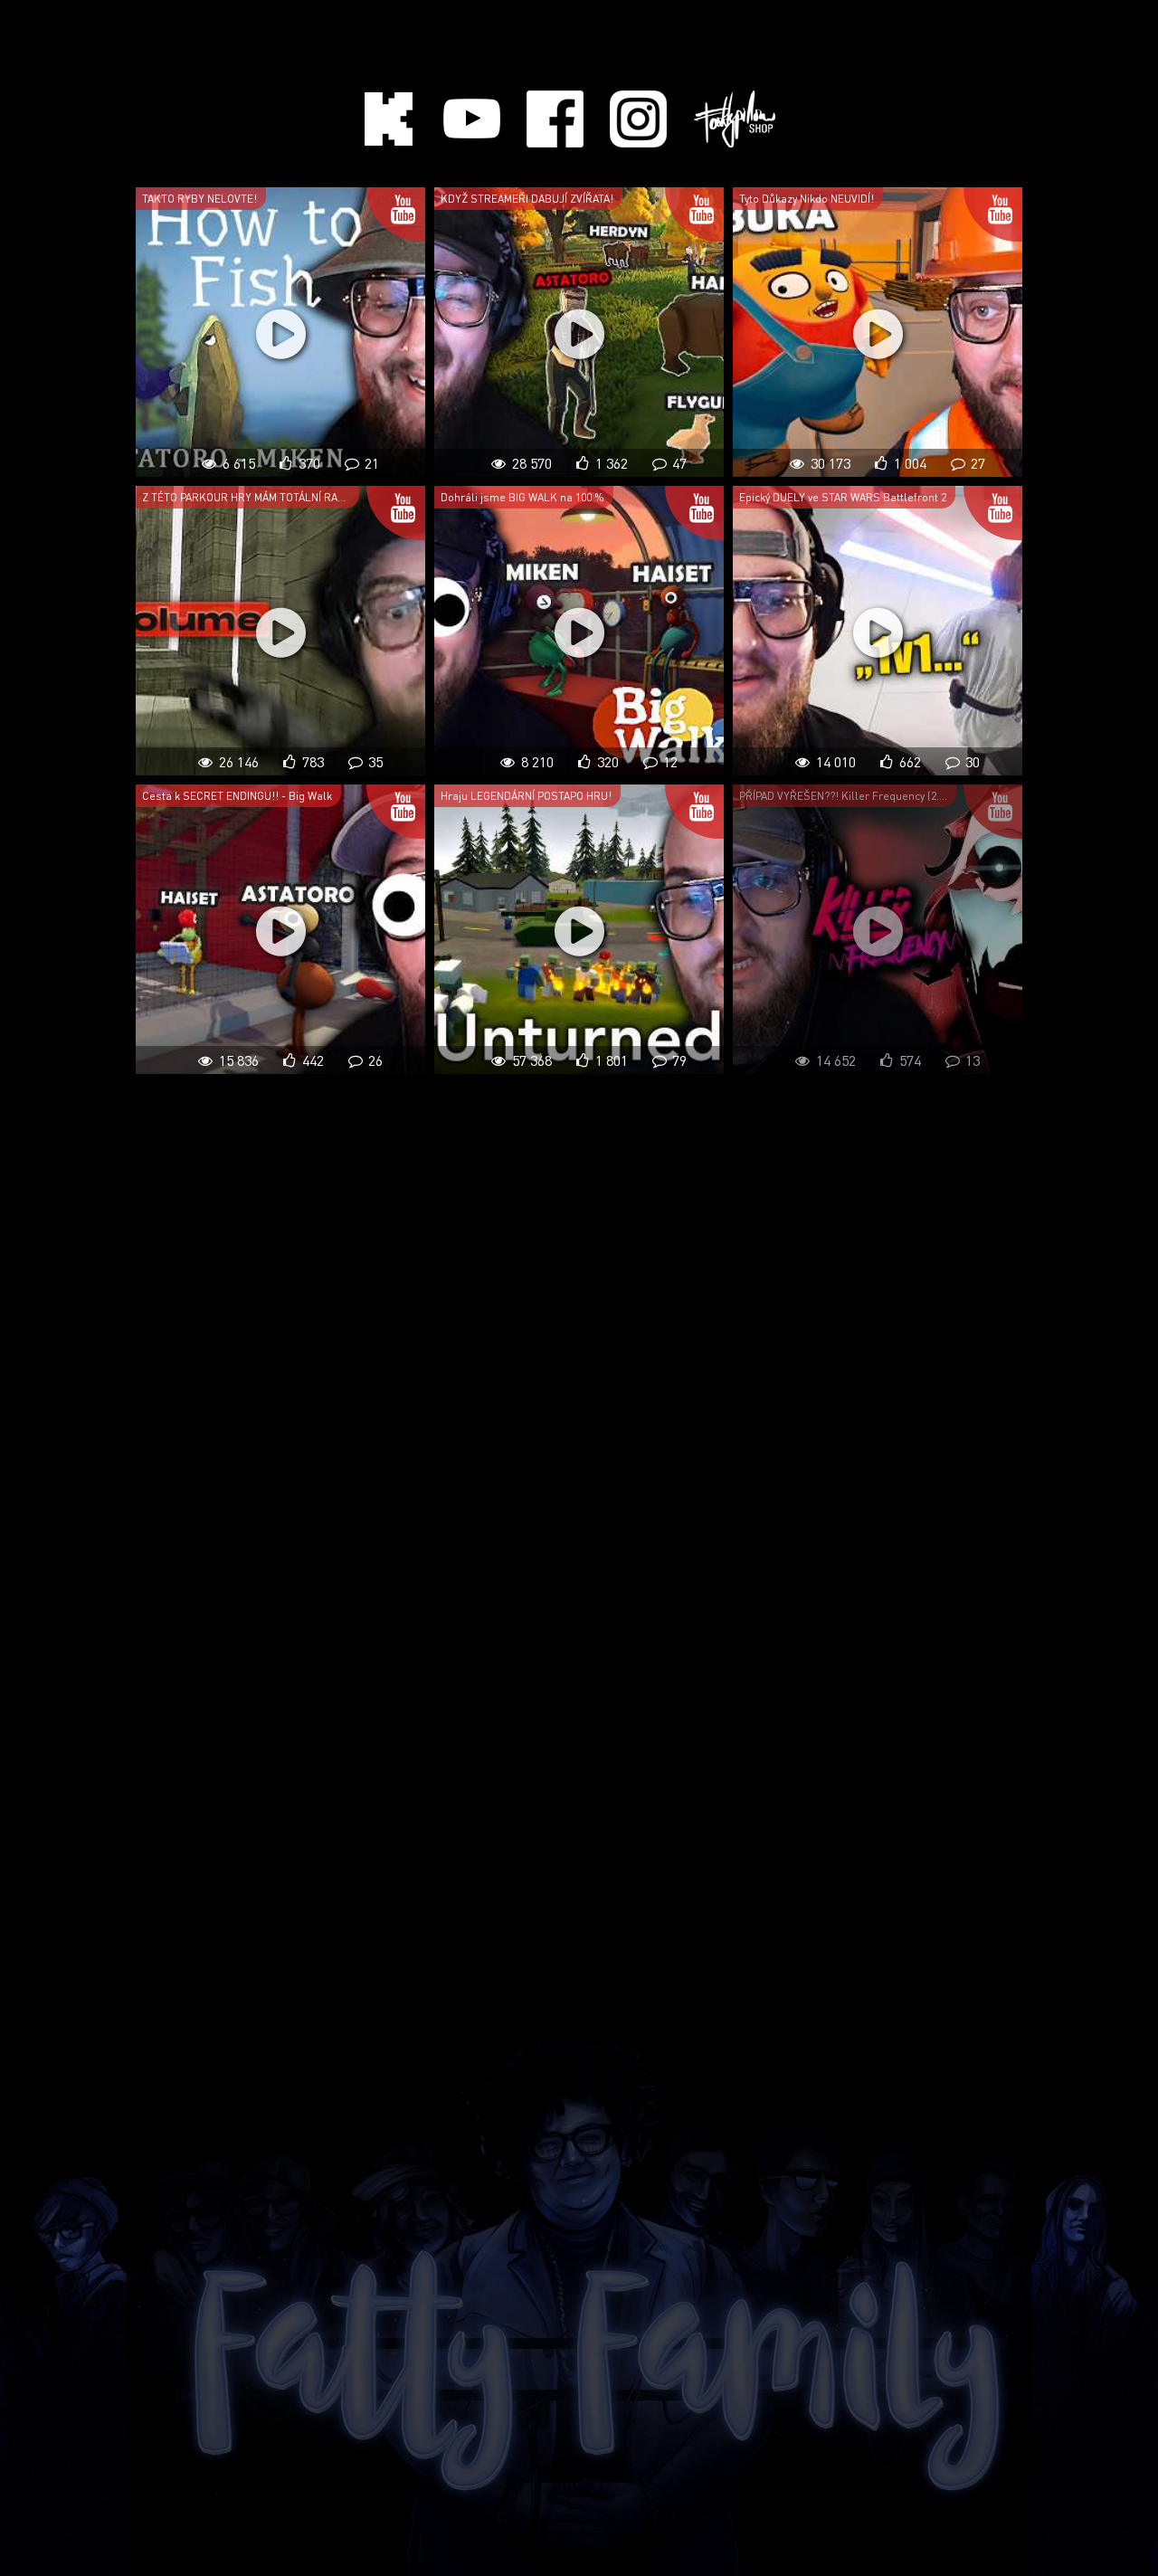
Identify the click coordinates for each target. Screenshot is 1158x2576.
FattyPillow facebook (555, 119)
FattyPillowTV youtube (472, 119)
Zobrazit (280, 332)
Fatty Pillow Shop (735, 119)
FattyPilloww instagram (638, 119)
